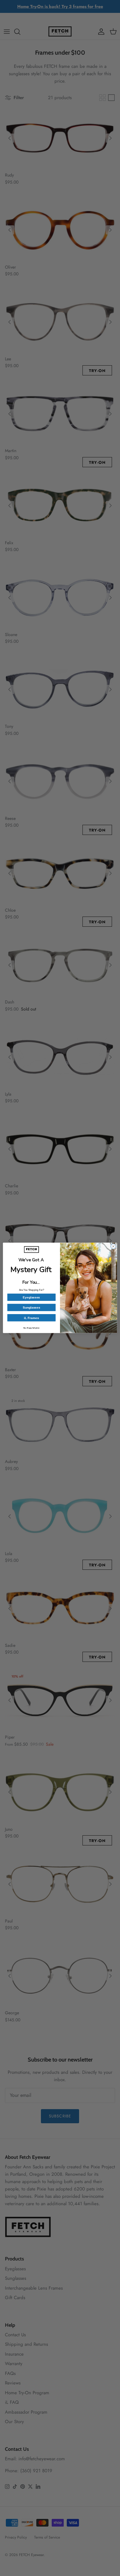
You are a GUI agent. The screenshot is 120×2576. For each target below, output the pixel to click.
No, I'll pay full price (31, 1328)
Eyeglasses (31, 1297)
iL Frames (31, 1318)
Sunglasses (32, 1308)
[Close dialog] (113, 1247)
